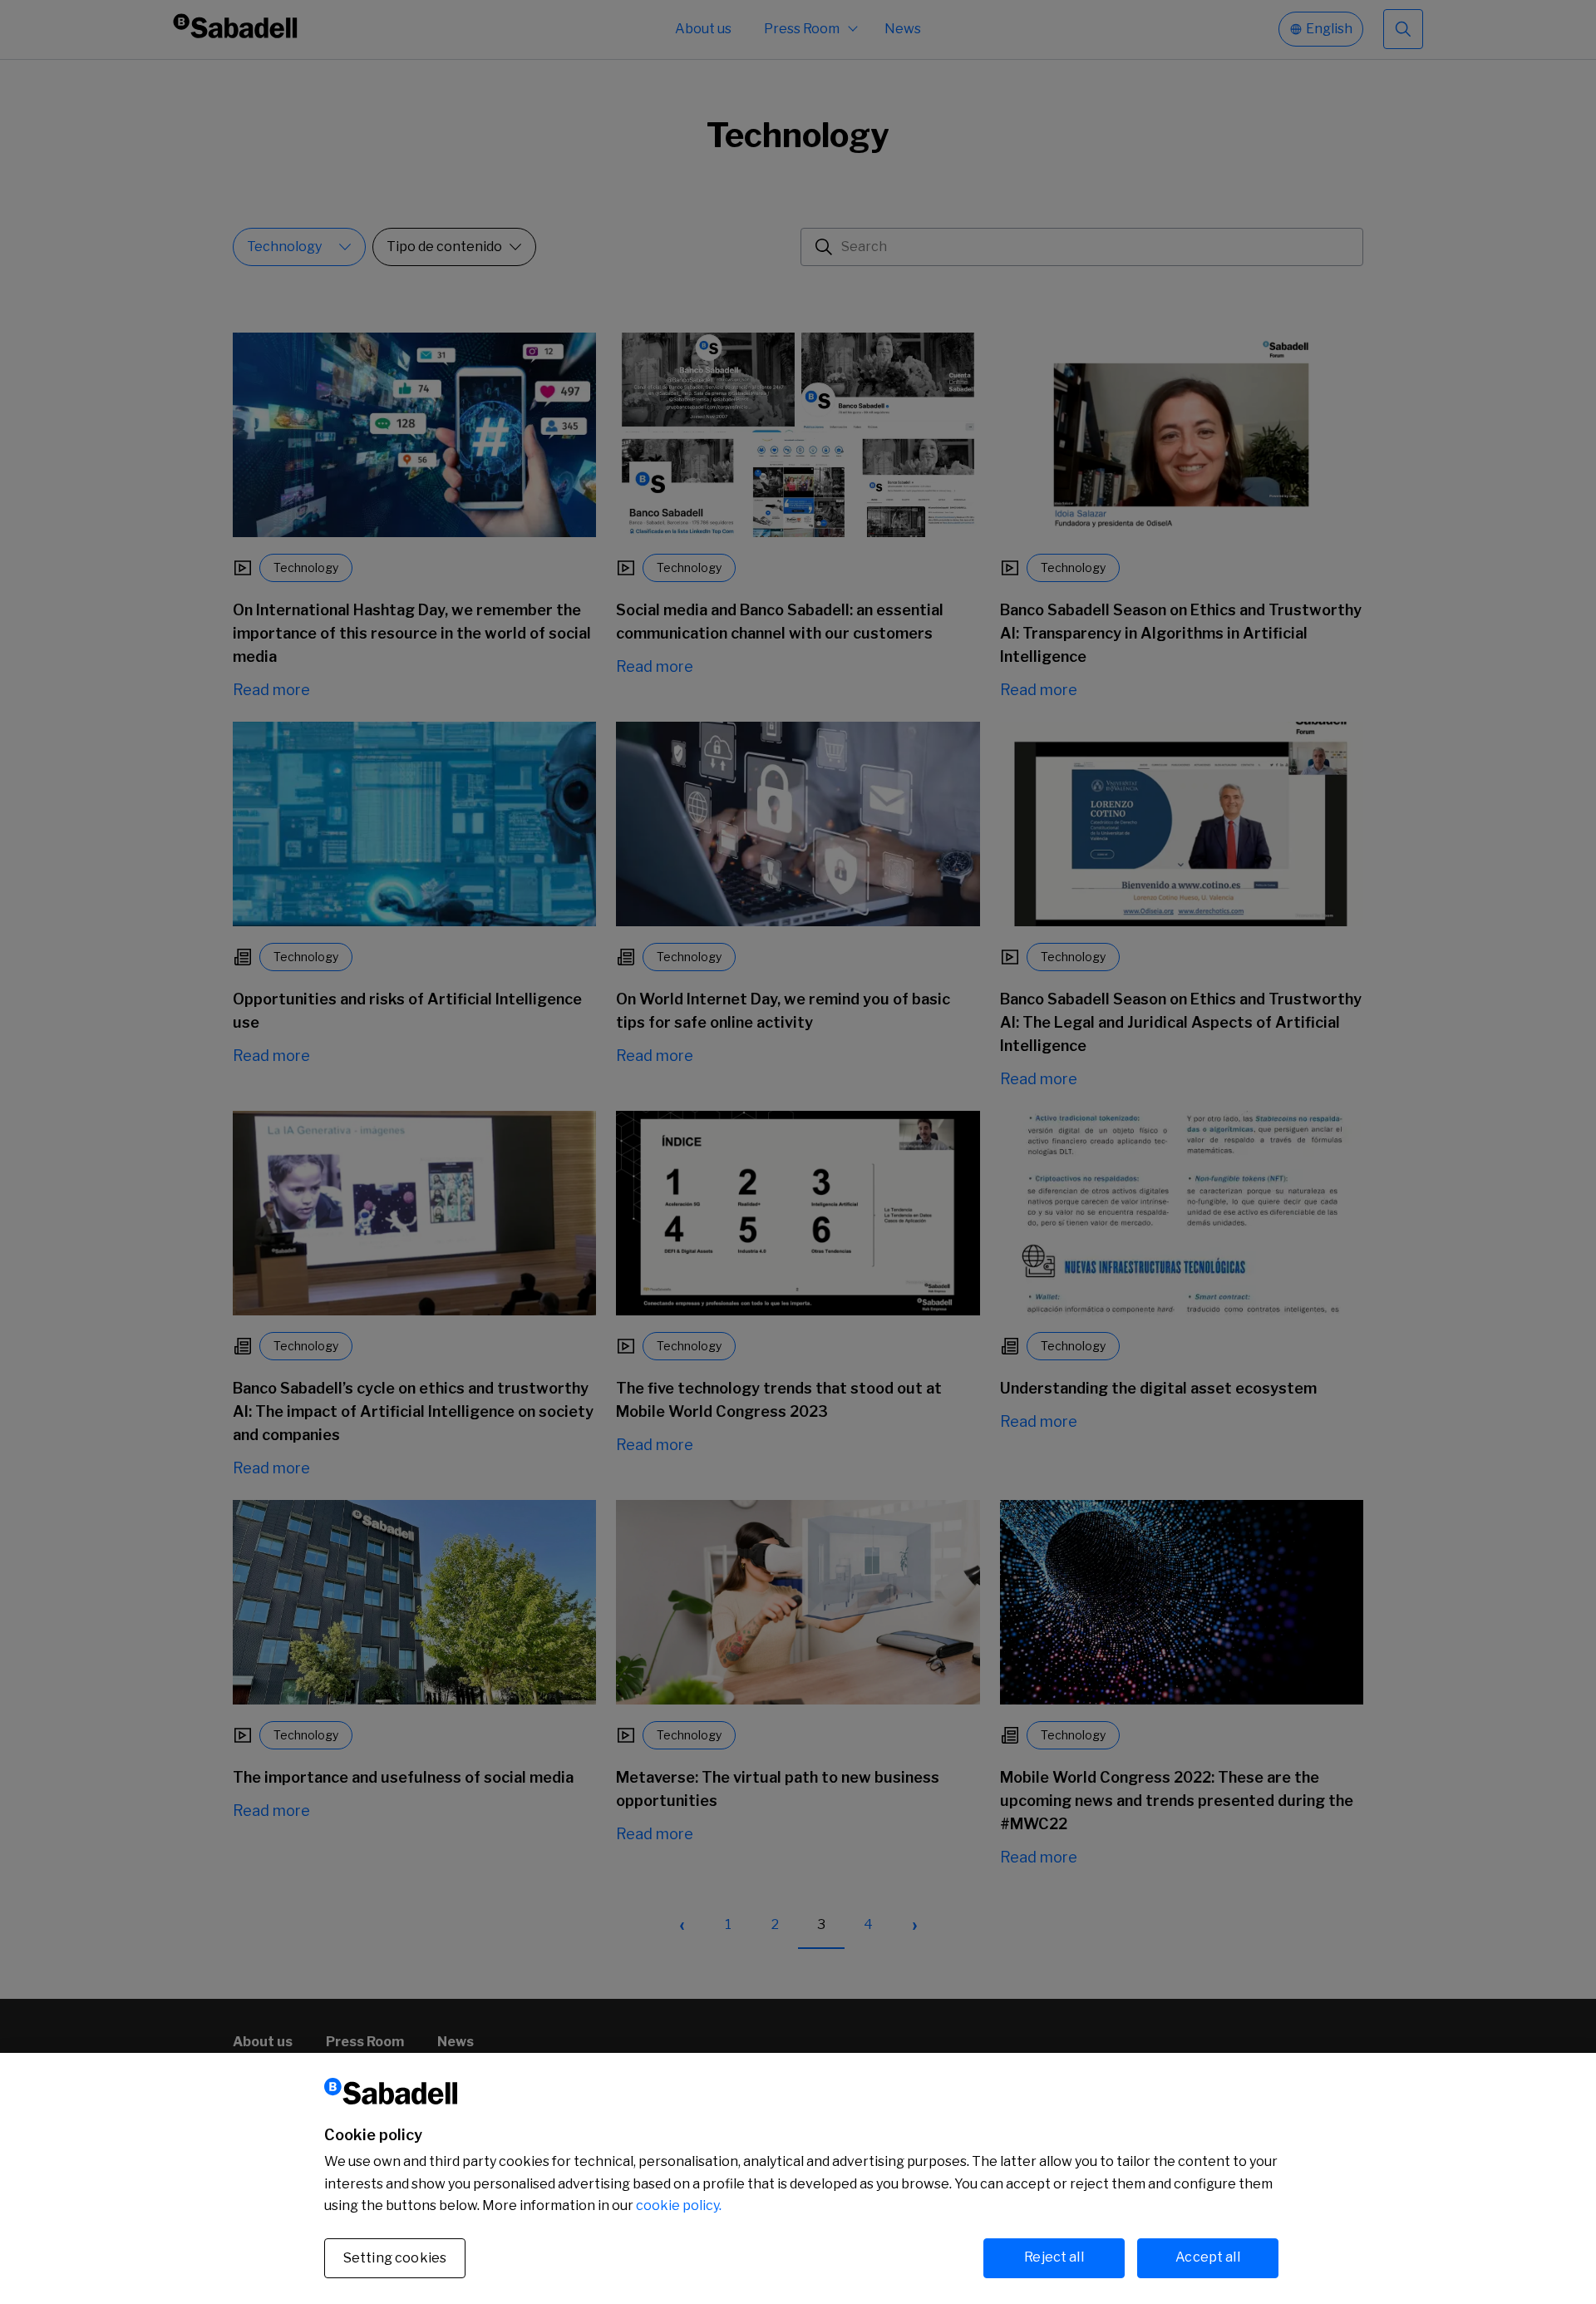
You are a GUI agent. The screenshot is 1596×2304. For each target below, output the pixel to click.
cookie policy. (679, 2205)
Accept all (1208, 2257)
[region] (798, 2178)
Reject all (1054, 2257)
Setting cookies (395, 2258)
